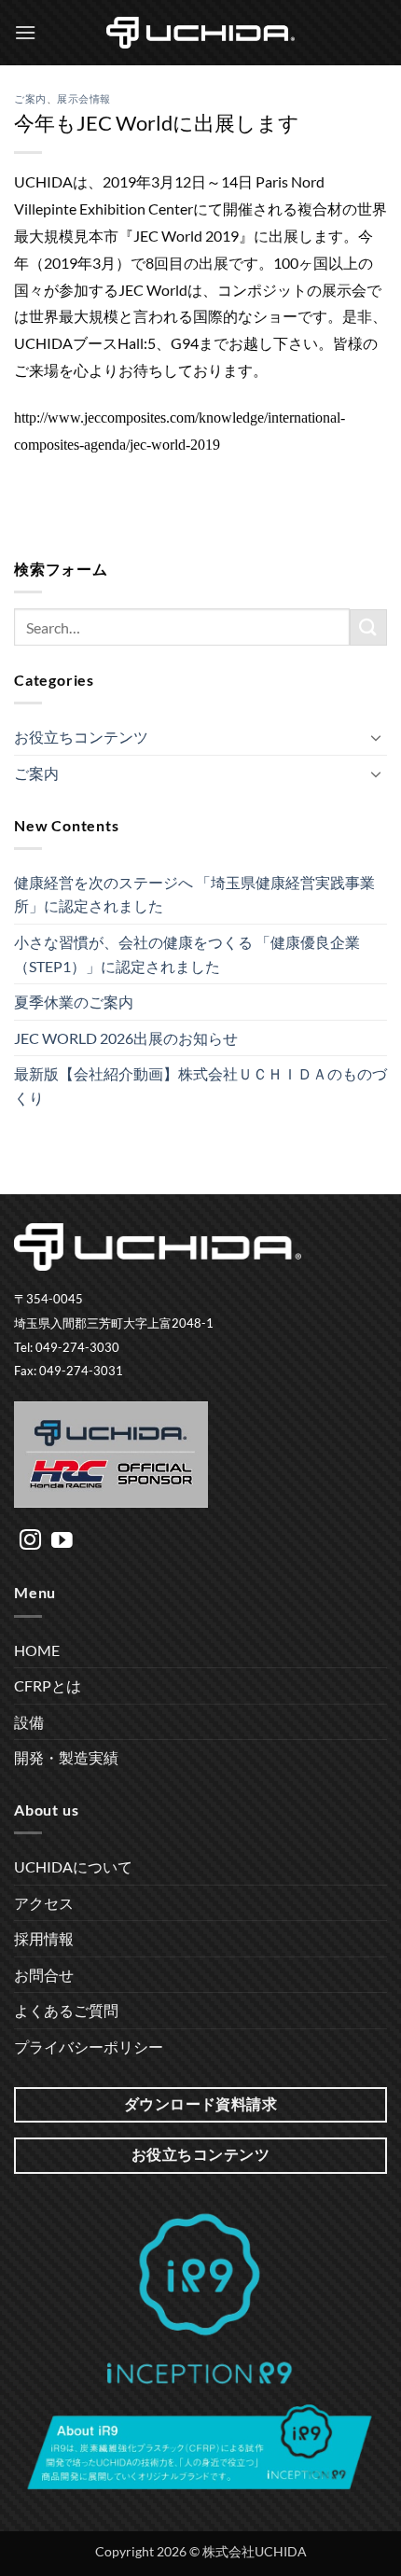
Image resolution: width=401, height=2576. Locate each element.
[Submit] (368, 627)
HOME (37, 1650)
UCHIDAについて (73, 1866)
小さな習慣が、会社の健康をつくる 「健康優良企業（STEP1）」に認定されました (187, 954)
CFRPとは (48, 1685)
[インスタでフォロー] (30, 1541)
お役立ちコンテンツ (81, 737)
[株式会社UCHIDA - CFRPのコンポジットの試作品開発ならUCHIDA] (200, 33)
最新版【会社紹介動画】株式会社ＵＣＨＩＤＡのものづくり (200, 1086)
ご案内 (30, 98)
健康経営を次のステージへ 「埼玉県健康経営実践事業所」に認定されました (194, 894)
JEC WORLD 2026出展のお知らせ (126, 1038)
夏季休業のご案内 (74, 1002)
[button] (25, 32)
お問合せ (44, 1975)
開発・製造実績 (66, 1757)
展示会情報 (84, 98)
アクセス (44, 1903)
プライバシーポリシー (89, 2047)
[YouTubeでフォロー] (62, 1541)
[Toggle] (376, 737)
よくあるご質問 (66, 2010)
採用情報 (44, 1938)
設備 (29, 1722)
